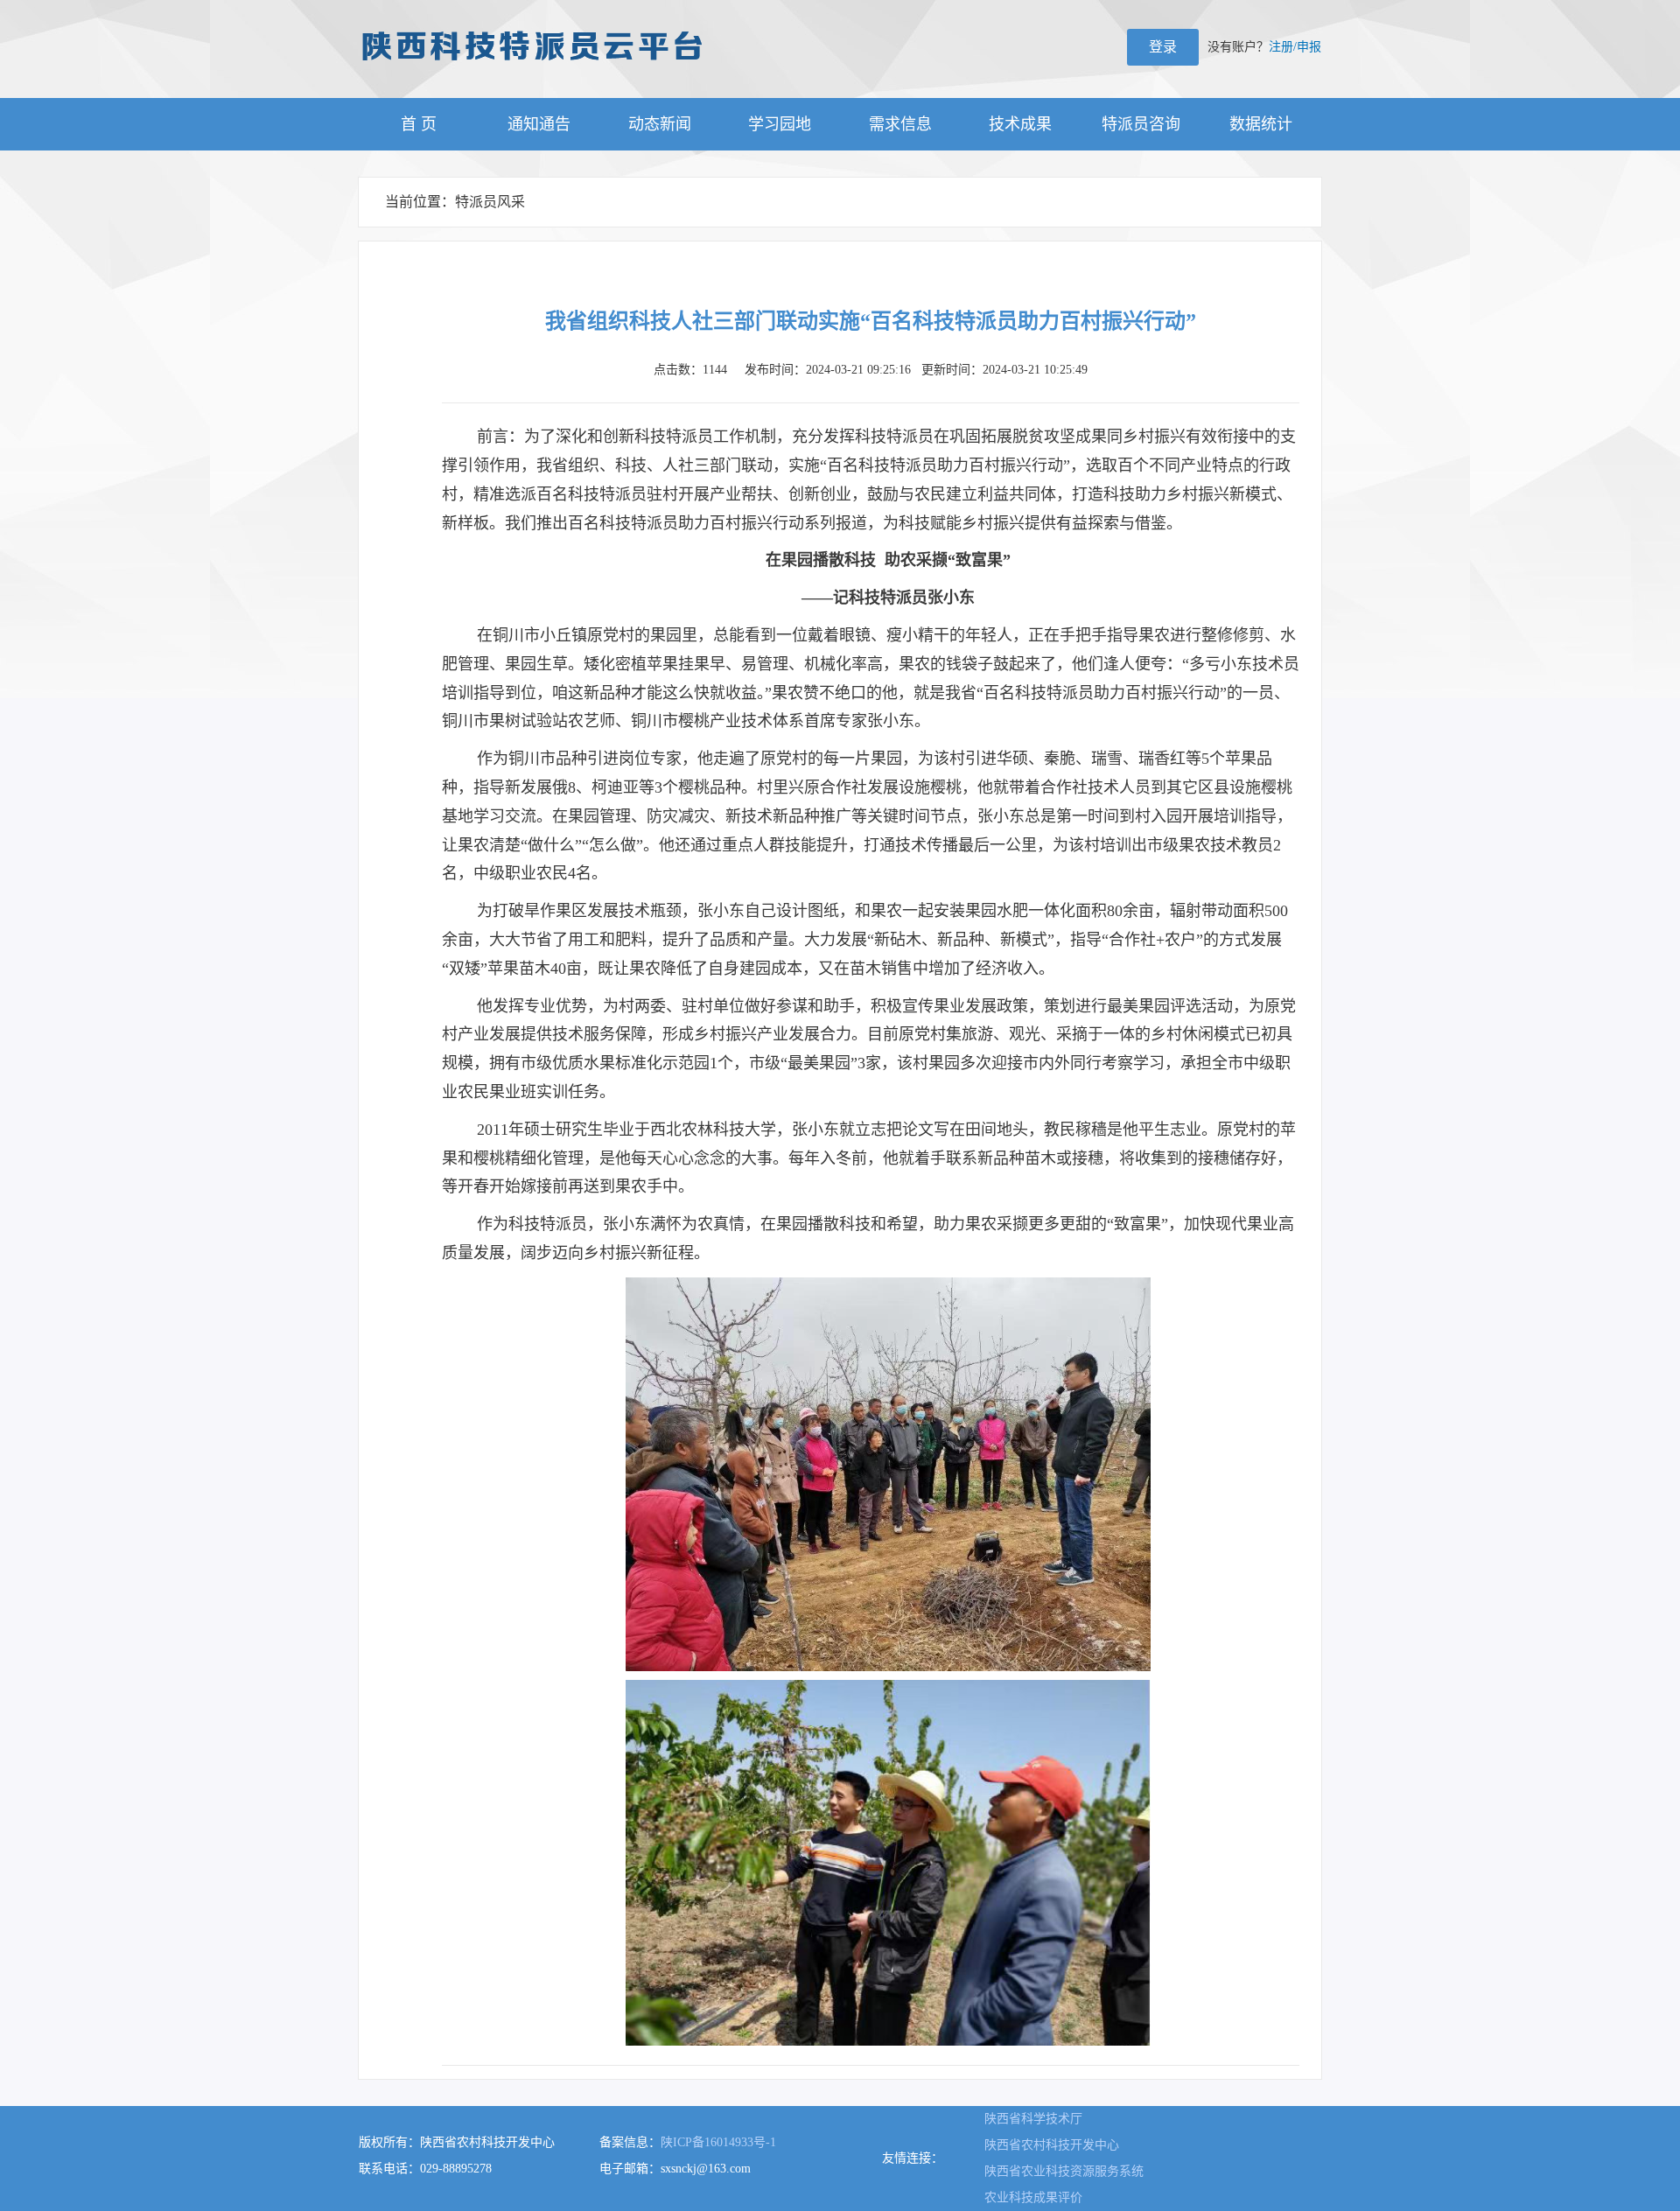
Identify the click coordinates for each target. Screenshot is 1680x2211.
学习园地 (780, 124)
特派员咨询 (1141, 124)
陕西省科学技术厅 (1033, 2119)
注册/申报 (1295, 47)
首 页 (419, 124)
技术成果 (1020, 124)
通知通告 (539, 124)
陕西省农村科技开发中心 (1052, 2145)
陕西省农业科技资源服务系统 (1064, 2171)
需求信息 (900, 124)
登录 (1163, 47)
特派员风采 (490, 202)
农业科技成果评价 (1033, 2197)
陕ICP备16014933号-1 (718, 2142)
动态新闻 (660, 124)
